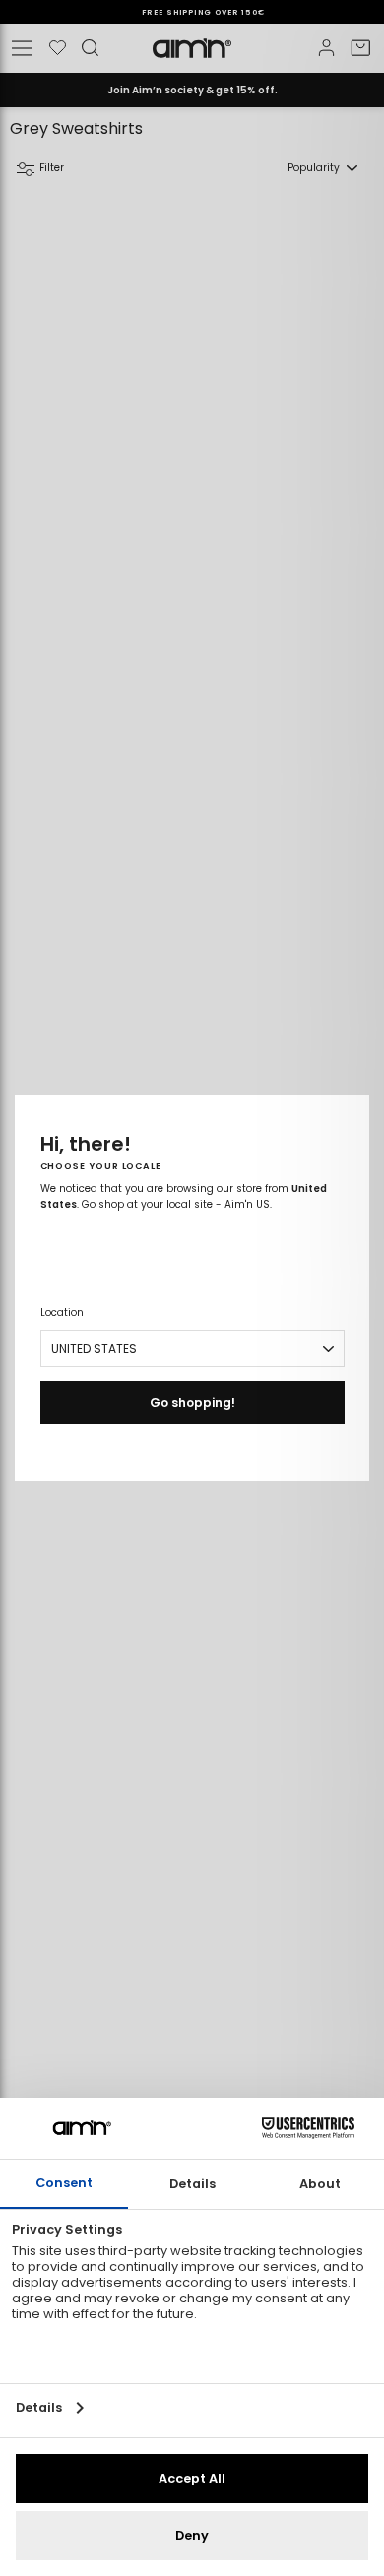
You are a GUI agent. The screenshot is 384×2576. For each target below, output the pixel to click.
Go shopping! (192, 1403)
